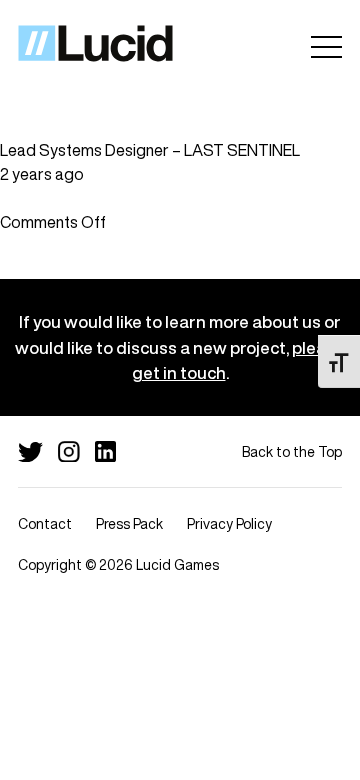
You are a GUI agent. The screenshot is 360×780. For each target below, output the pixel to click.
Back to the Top (292, 451)
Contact (45, 523)
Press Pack (129, 523)
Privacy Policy (229, 523)
